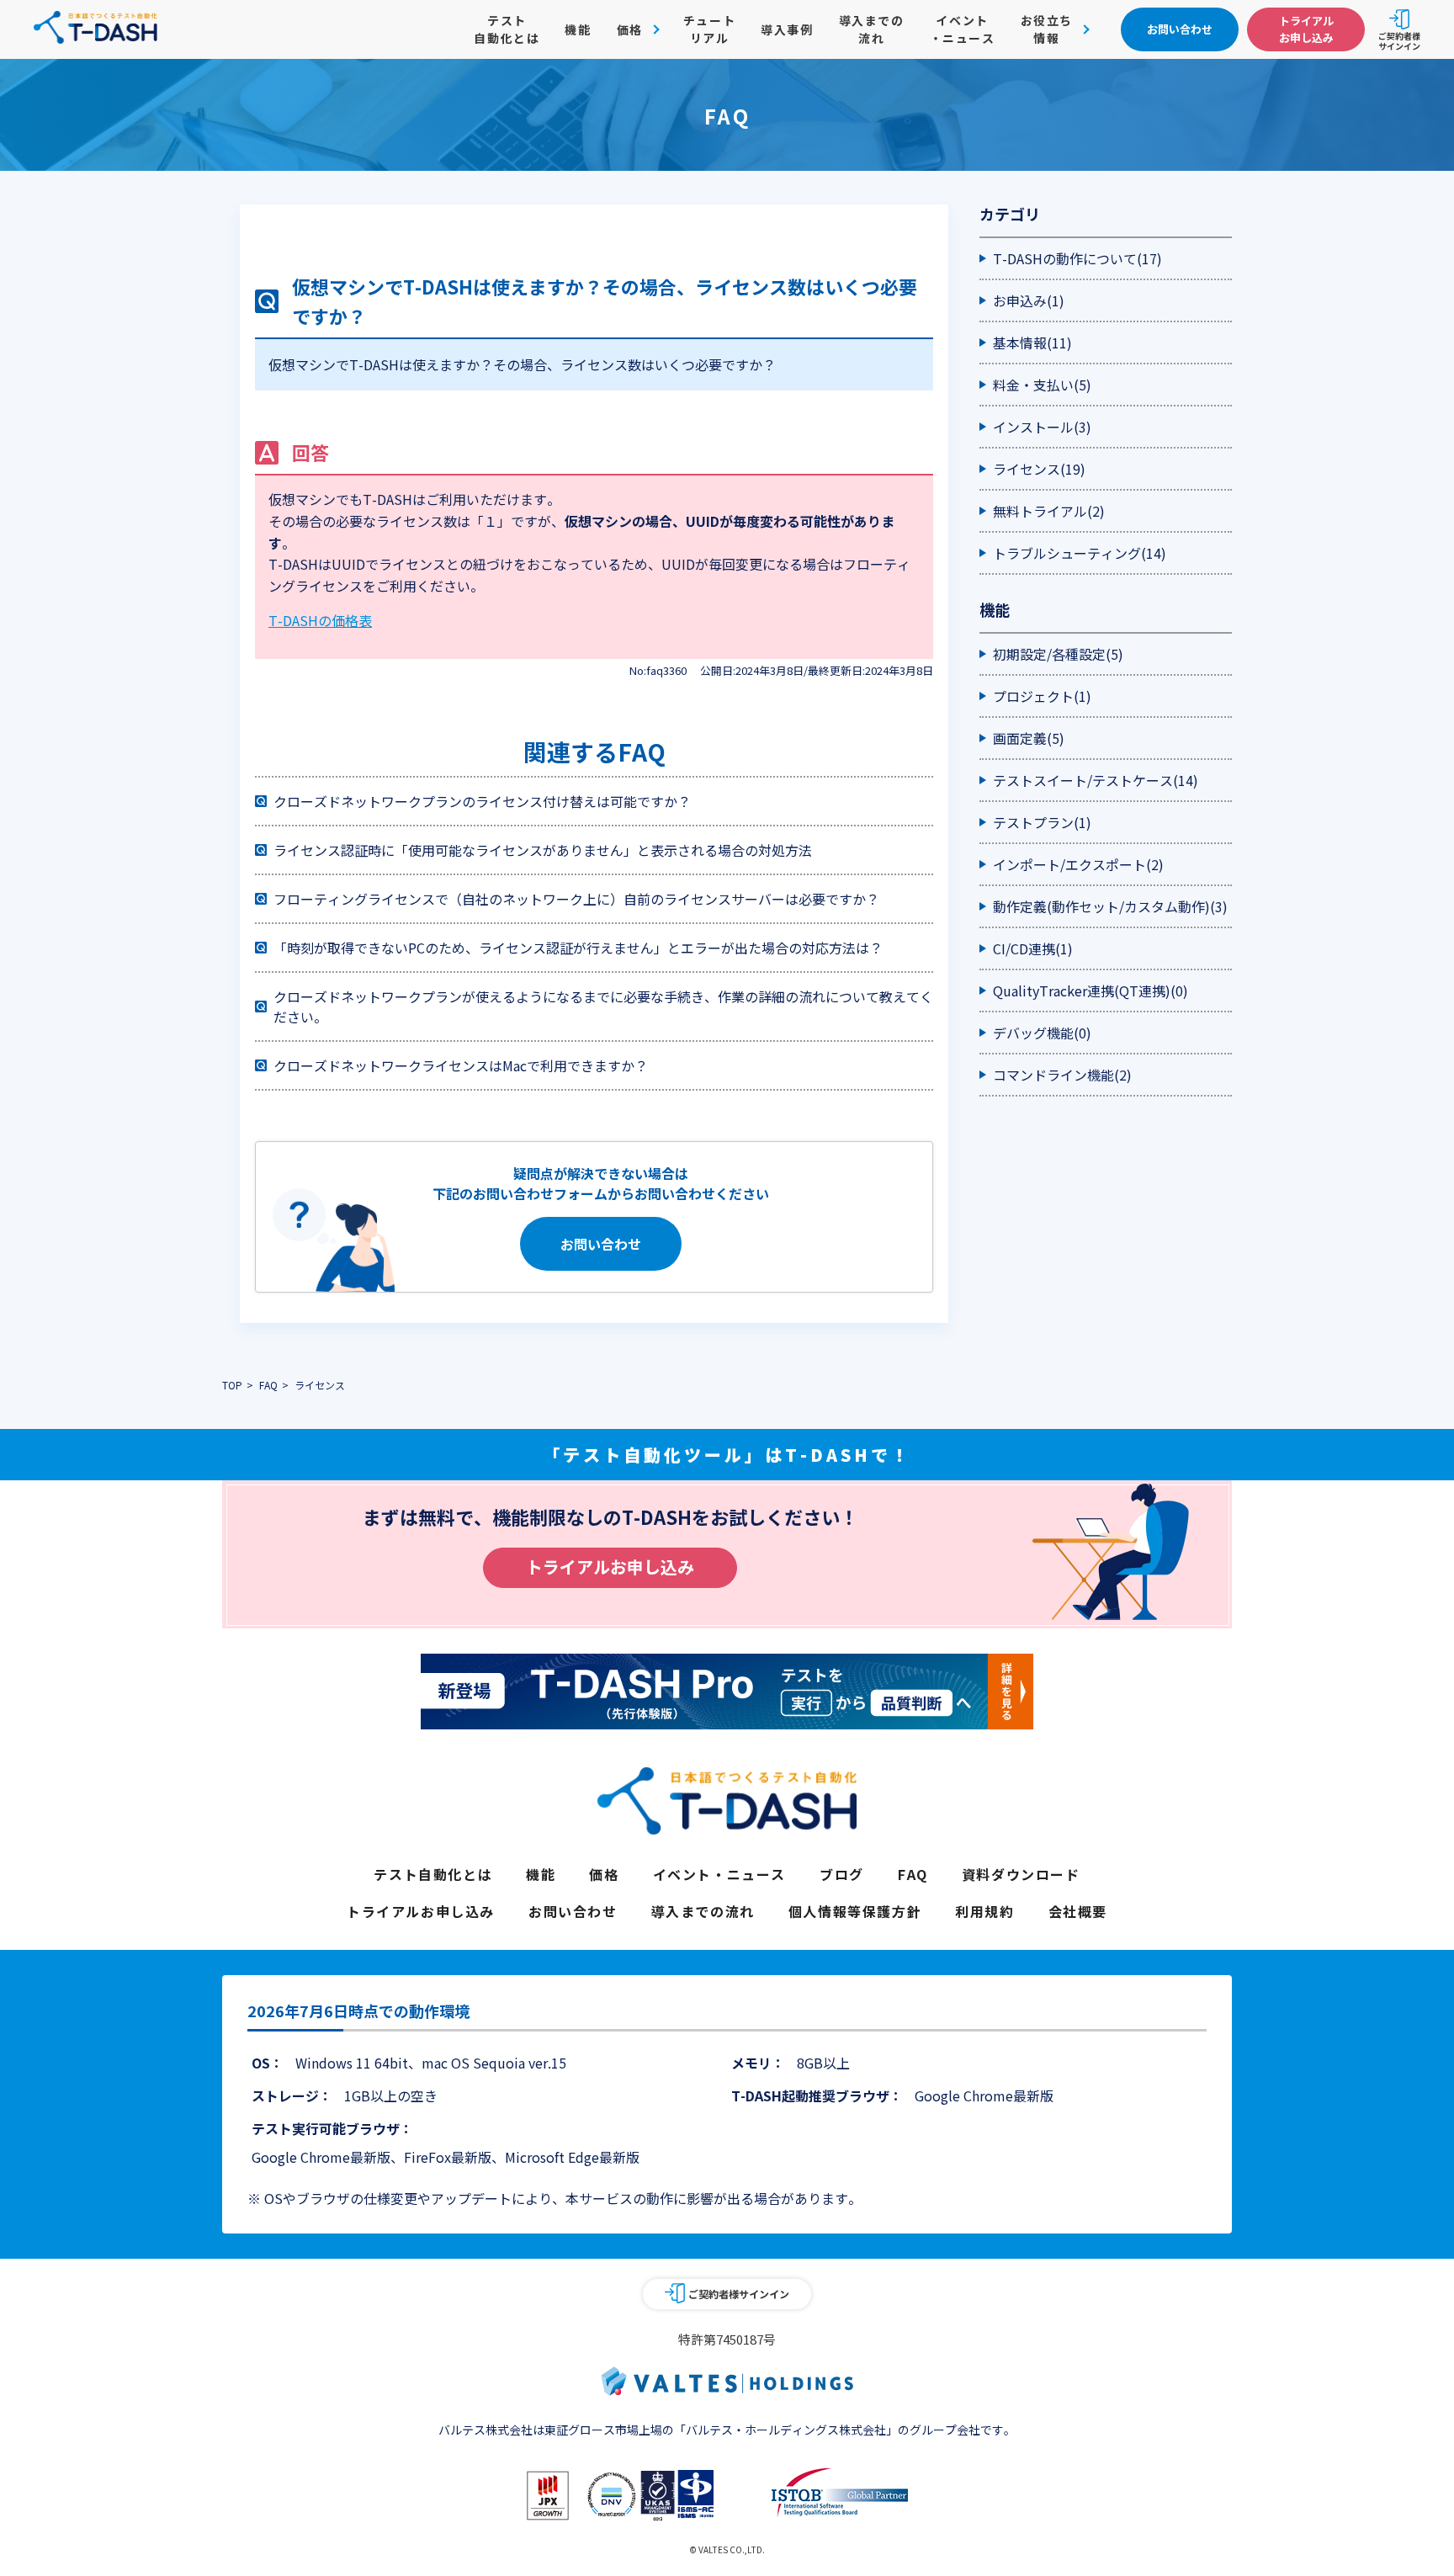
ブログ (842, 1874)
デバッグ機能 (1042, 1033)
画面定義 (1029, 738)
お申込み (1029, 300)
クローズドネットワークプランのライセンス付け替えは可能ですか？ (482, 801)
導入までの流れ (872, 29)
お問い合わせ (601, 1244)
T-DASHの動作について (1077, 258)
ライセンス (1039, 469)
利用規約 (984, 1911)
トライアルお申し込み (610, 1567)
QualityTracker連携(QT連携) (1090, 991)
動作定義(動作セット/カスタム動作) (1110, 906)
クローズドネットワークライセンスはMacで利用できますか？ (461, 1065)
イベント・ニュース (963, 29)
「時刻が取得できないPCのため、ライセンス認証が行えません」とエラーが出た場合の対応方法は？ (578, 948)
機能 (578, 29)
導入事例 (787, 29)
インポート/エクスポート (1078, 864)
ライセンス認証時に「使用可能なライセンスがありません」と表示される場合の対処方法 (543, 850)
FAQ (913, 1874)
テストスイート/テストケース (1096, 780)
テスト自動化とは (507, 29)
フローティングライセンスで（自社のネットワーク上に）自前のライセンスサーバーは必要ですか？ (576, 899)
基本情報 (1032, 343)
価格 (604, 1874)
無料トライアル (1049, 511)
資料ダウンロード (1021, 1874)
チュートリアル (709, 29)
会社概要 (1078, 1911)
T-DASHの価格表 (320, 620)
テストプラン (1042, 822)
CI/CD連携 (1033, 948)
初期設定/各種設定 (1058, 654)
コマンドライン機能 (1062, 1075)
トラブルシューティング (1080, 553)
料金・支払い (1042, 385)
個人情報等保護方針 (855, 1911)
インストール (1042, 427)
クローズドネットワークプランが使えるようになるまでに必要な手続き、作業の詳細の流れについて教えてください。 (603, 1006)
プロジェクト (1042, 696)
